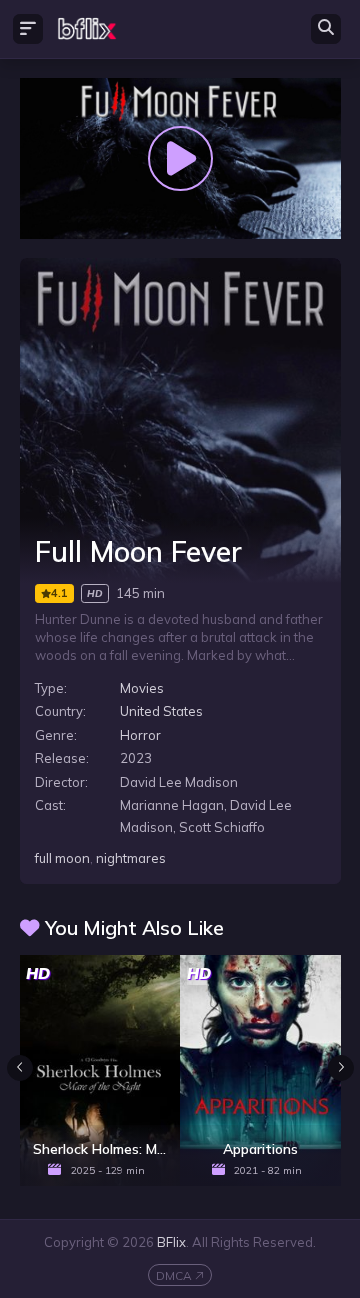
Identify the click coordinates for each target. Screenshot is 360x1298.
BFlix (171, 1242)
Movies (142, 688)
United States (161, 711)
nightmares (131, 858)
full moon (62, 858)
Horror (140, 735)
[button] (341, 1068)
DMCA (174, 1275)
